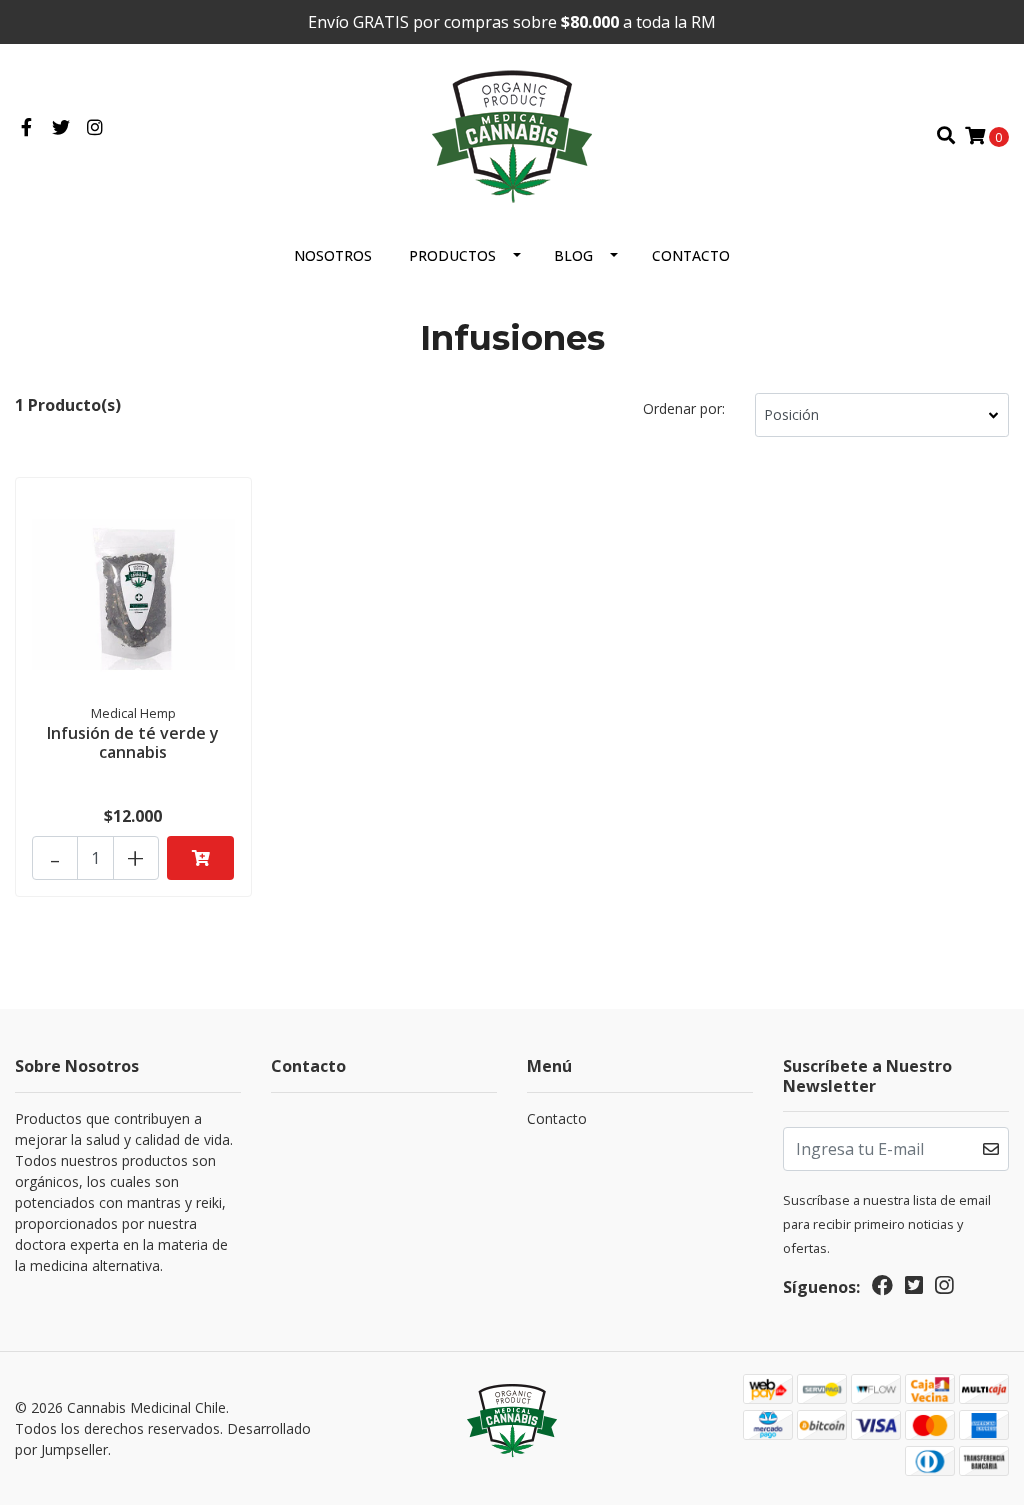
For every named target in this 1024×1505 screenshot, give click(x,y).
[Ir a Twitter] (61, 128)
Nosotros (333, 255)
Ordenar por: (684, 408)
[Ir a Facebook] (26, 128)
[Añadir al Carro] (200, 858)
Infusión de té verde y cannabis (133, 742)
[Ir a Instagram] (95, 128)
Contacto (691, 255)
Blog (573, 255)
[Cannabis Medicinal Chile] (512, 134)
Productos (452, 255)
